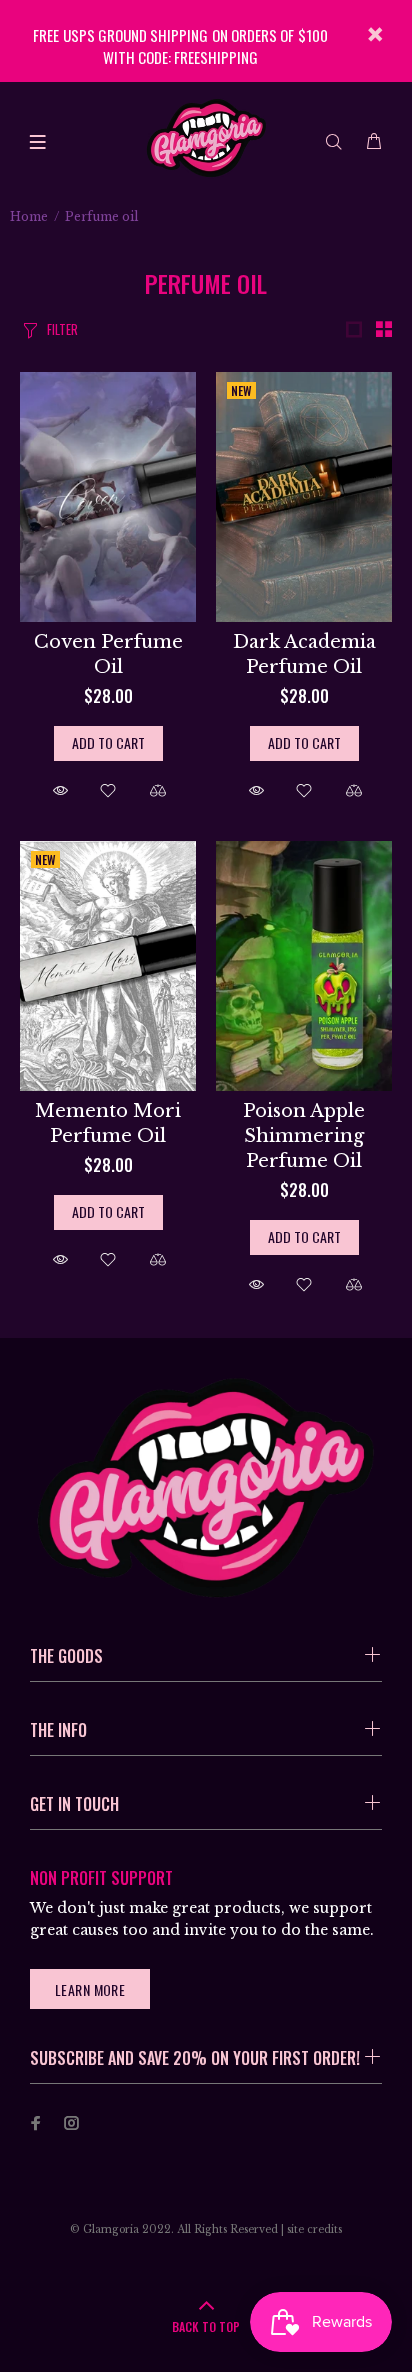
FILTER (62, 329)
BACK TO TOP (206, 2326)
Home (29, 216)
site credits (314, 2229)
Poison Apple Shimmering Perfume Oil (304, 1136)
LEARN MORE (90, 1989)
